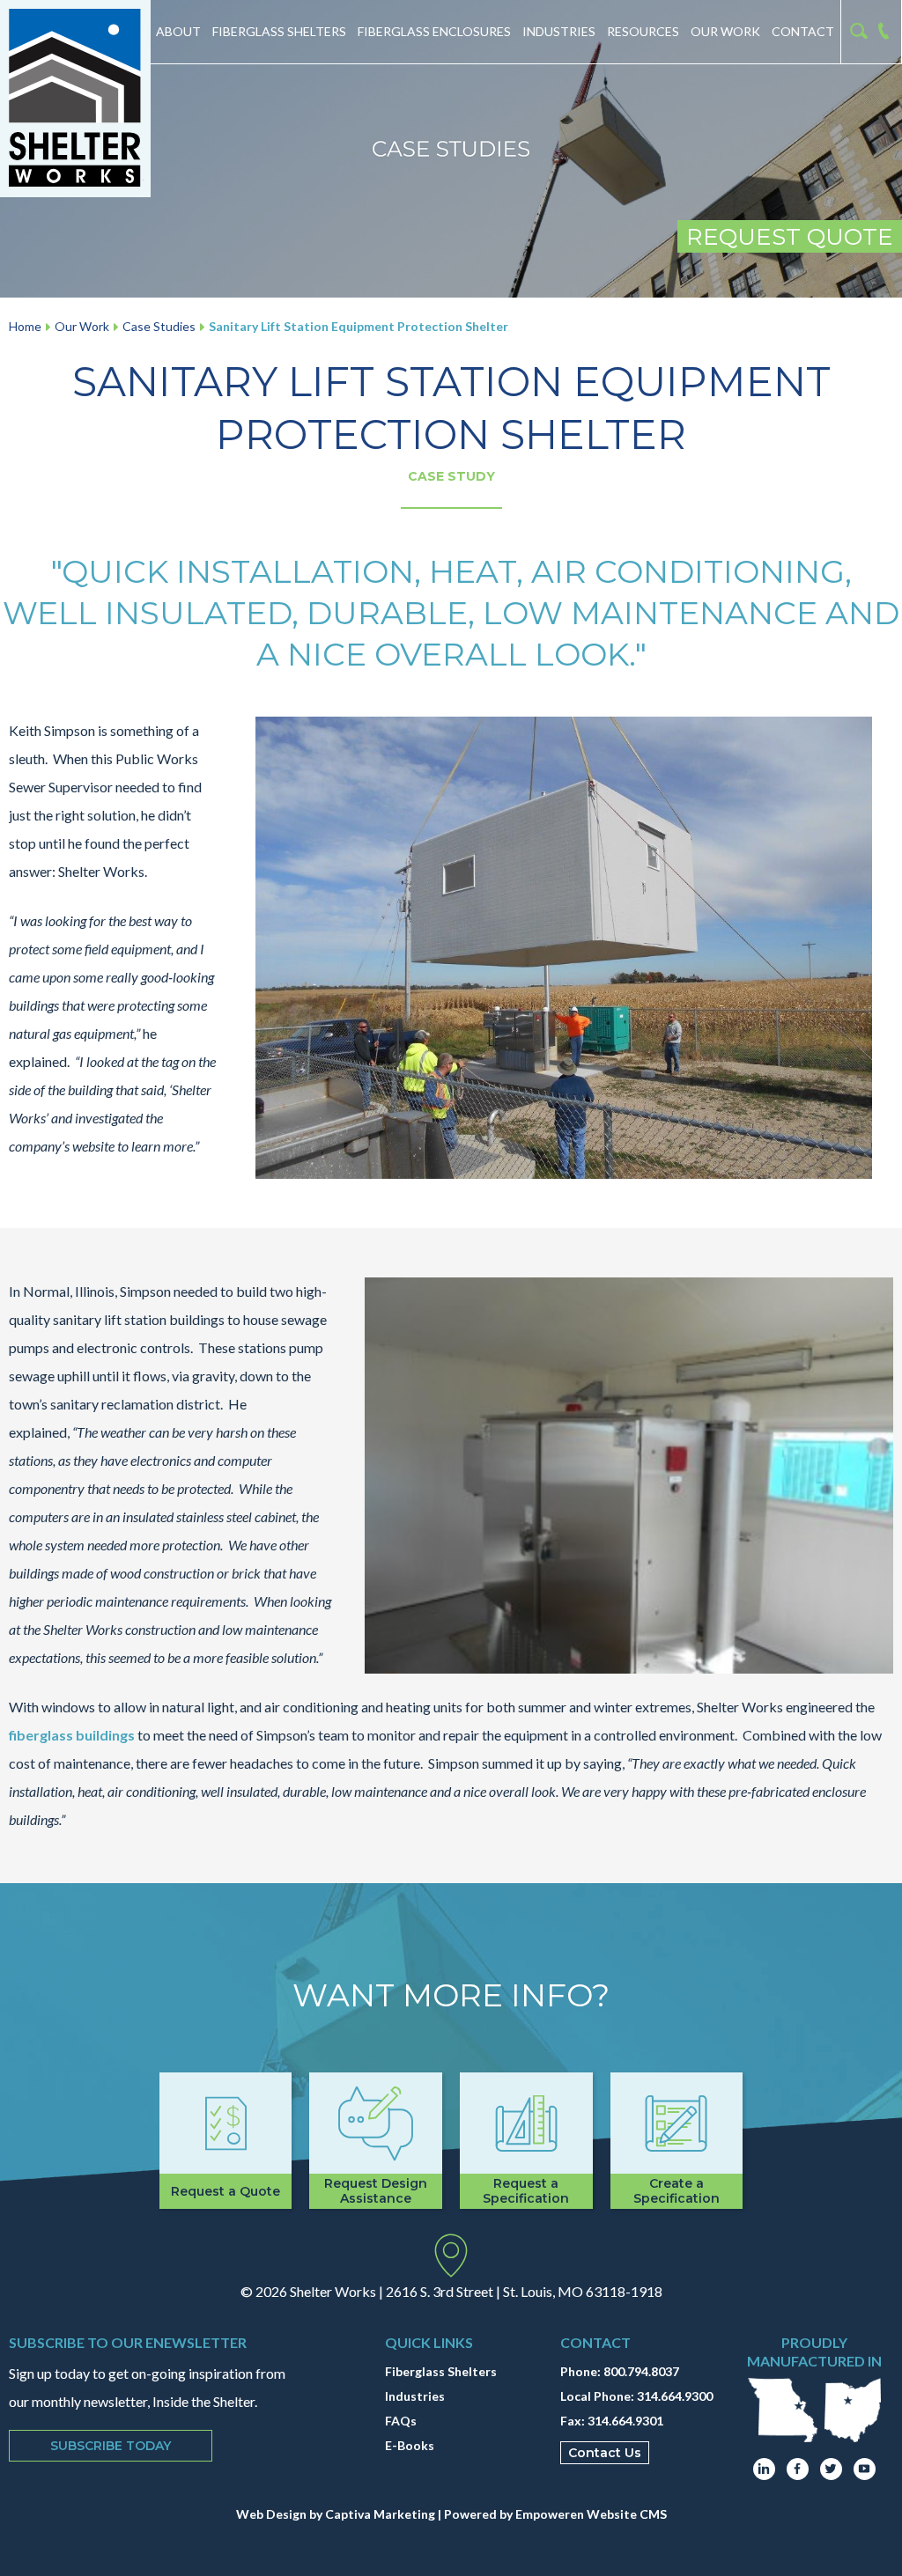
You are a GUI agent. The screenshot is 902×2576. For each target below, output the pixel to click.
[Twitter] (831, 2469)
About (178, 31)
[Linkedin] (764, 2469)
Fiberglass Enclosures (434, 31)
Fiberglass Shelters (279, 31)
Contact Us (605, 2453)
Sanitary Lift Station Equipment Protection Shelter (359, 326)
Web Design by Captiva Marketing (336, 2514)
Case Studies (159, 326)
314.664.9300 (675, 2396)
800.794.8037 (641, 2371)
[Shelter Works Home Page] (75, 99)
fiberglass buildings (72, 1735)
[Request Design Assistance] (376, 2141)
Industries (559, 31)
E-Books (410, 2445)
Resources (643, 31)
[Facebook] (798, 2469)
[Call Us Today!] (887, 32)
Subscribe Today (111, 2446)
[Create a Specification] (677, 2141)
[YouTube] (865, 2469)
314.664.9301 (625, 2421)
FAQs (401, 2421)
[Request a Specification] (526, 2141)
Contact (803, 31)
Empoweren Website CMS (591, 2514)
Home (25, 326)
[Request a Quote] (226, 2141)
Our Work (725, 31)
